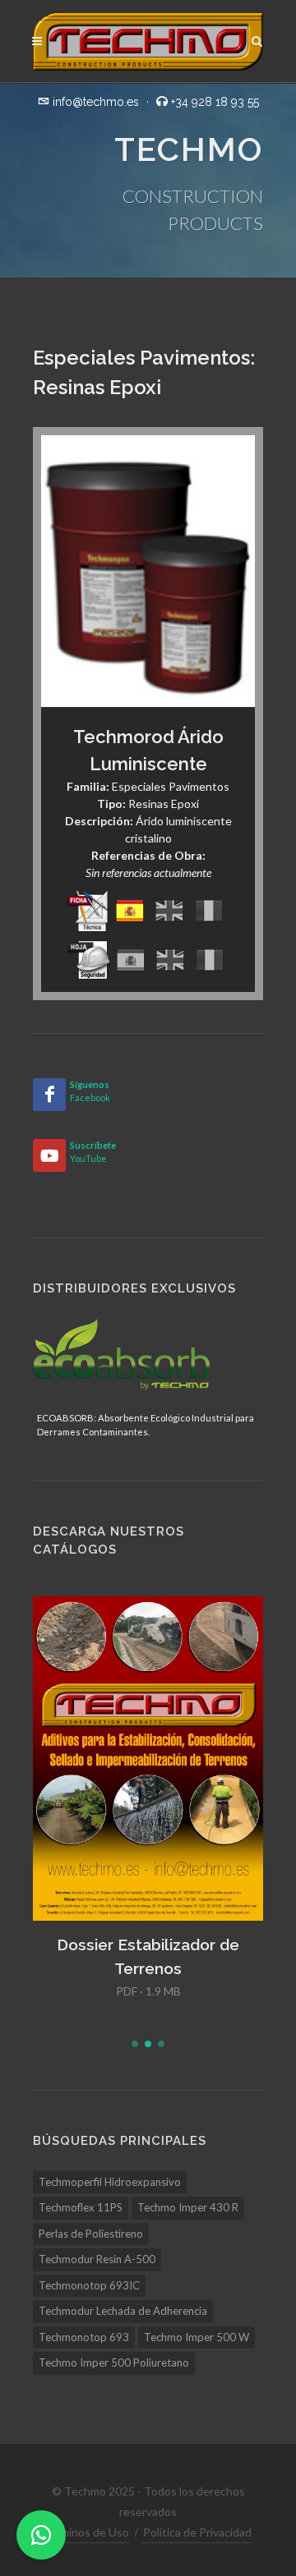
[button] (135, 2044)
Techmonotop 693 (84, 2337)
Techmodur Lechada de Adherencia (123, 2311)
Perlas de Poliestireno (91, 2234)
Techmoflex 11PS (81, 2207)
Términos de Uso (86, 2532)
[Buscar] (257, 39)
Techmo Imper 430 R (188, 2207)
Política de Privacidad (197, 2532)
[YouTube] (49, 1155)
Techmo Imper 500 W (197, 2337)
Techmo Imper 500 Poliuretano (114, 2362)
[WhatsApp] (41, 2535)
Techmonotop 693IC (89, 2285)
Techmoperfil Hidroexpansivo (110, 2182)
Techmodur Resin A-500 (97, 2259)
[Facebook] (49, 1095)
